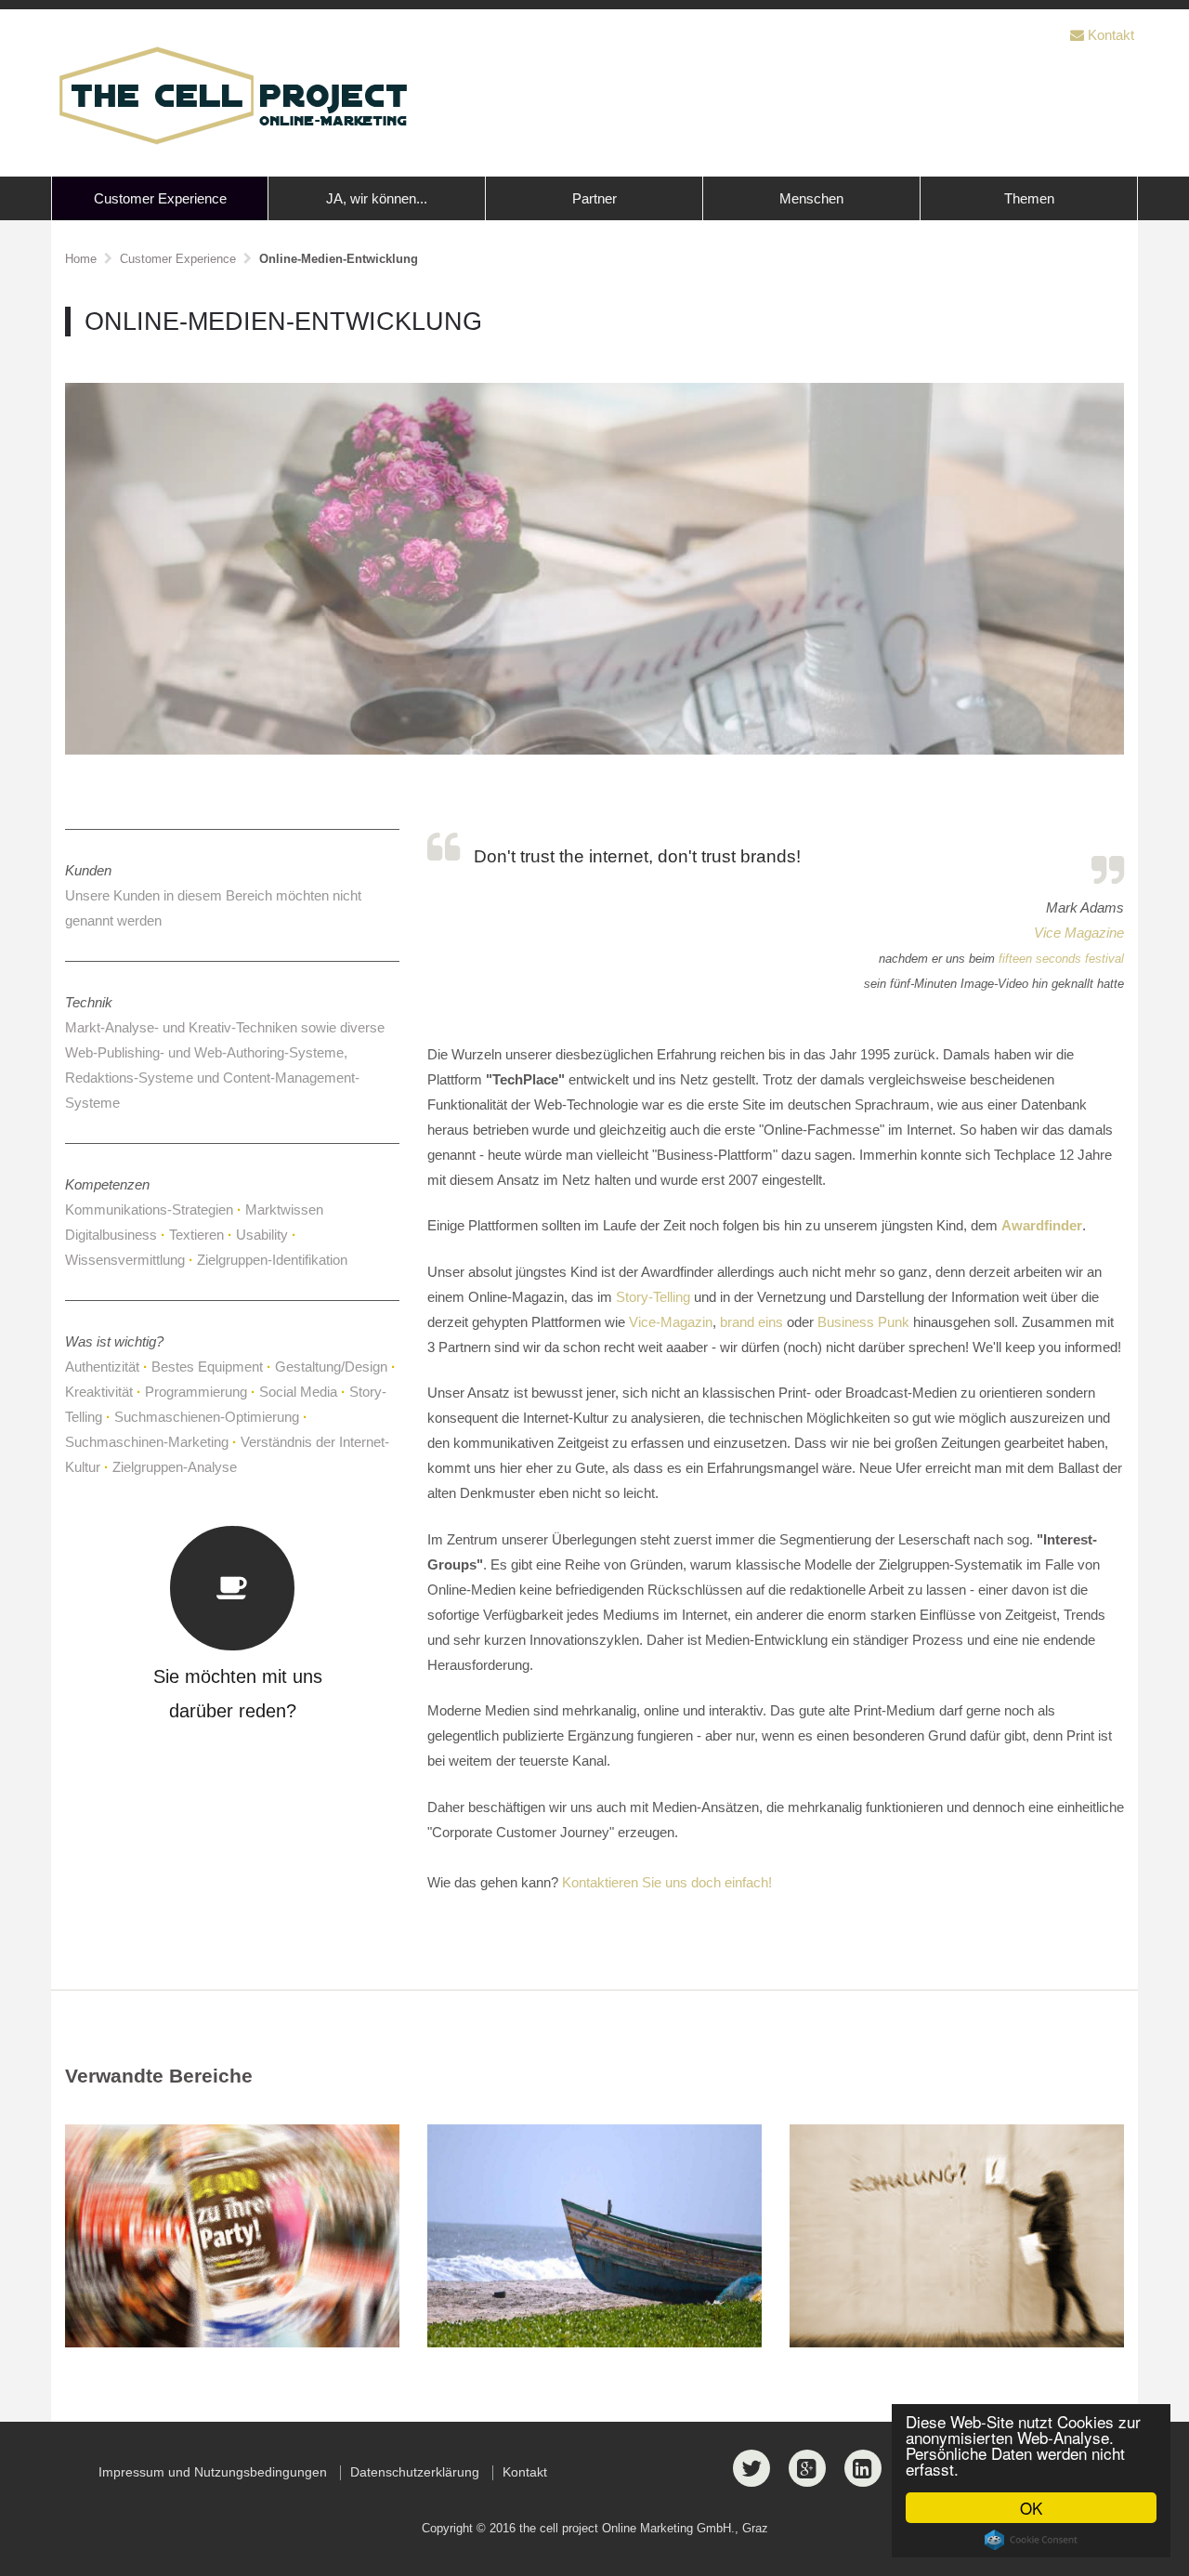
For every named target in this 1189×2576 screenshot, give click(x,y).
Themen (1029, 198)
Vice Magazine (1079, 933)
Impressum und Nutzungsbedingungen (213, 2472)
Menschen (811, 198)
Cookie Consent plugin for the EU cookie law (1031, 2540)
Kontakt (1111, 35)
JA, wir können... (377, 198)
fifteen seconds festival (1061, 959)
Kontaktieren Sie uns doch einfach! (667, 1882)
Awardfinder (1042, 1225)
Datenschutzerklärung (415, 2472)
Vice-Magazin (671, 1322)
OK (1031, 2508)
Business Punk (863, 1322)
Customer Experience (160, 198)
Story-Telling (653, 1297)
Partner (594, 198)
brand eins (751, 1322)
